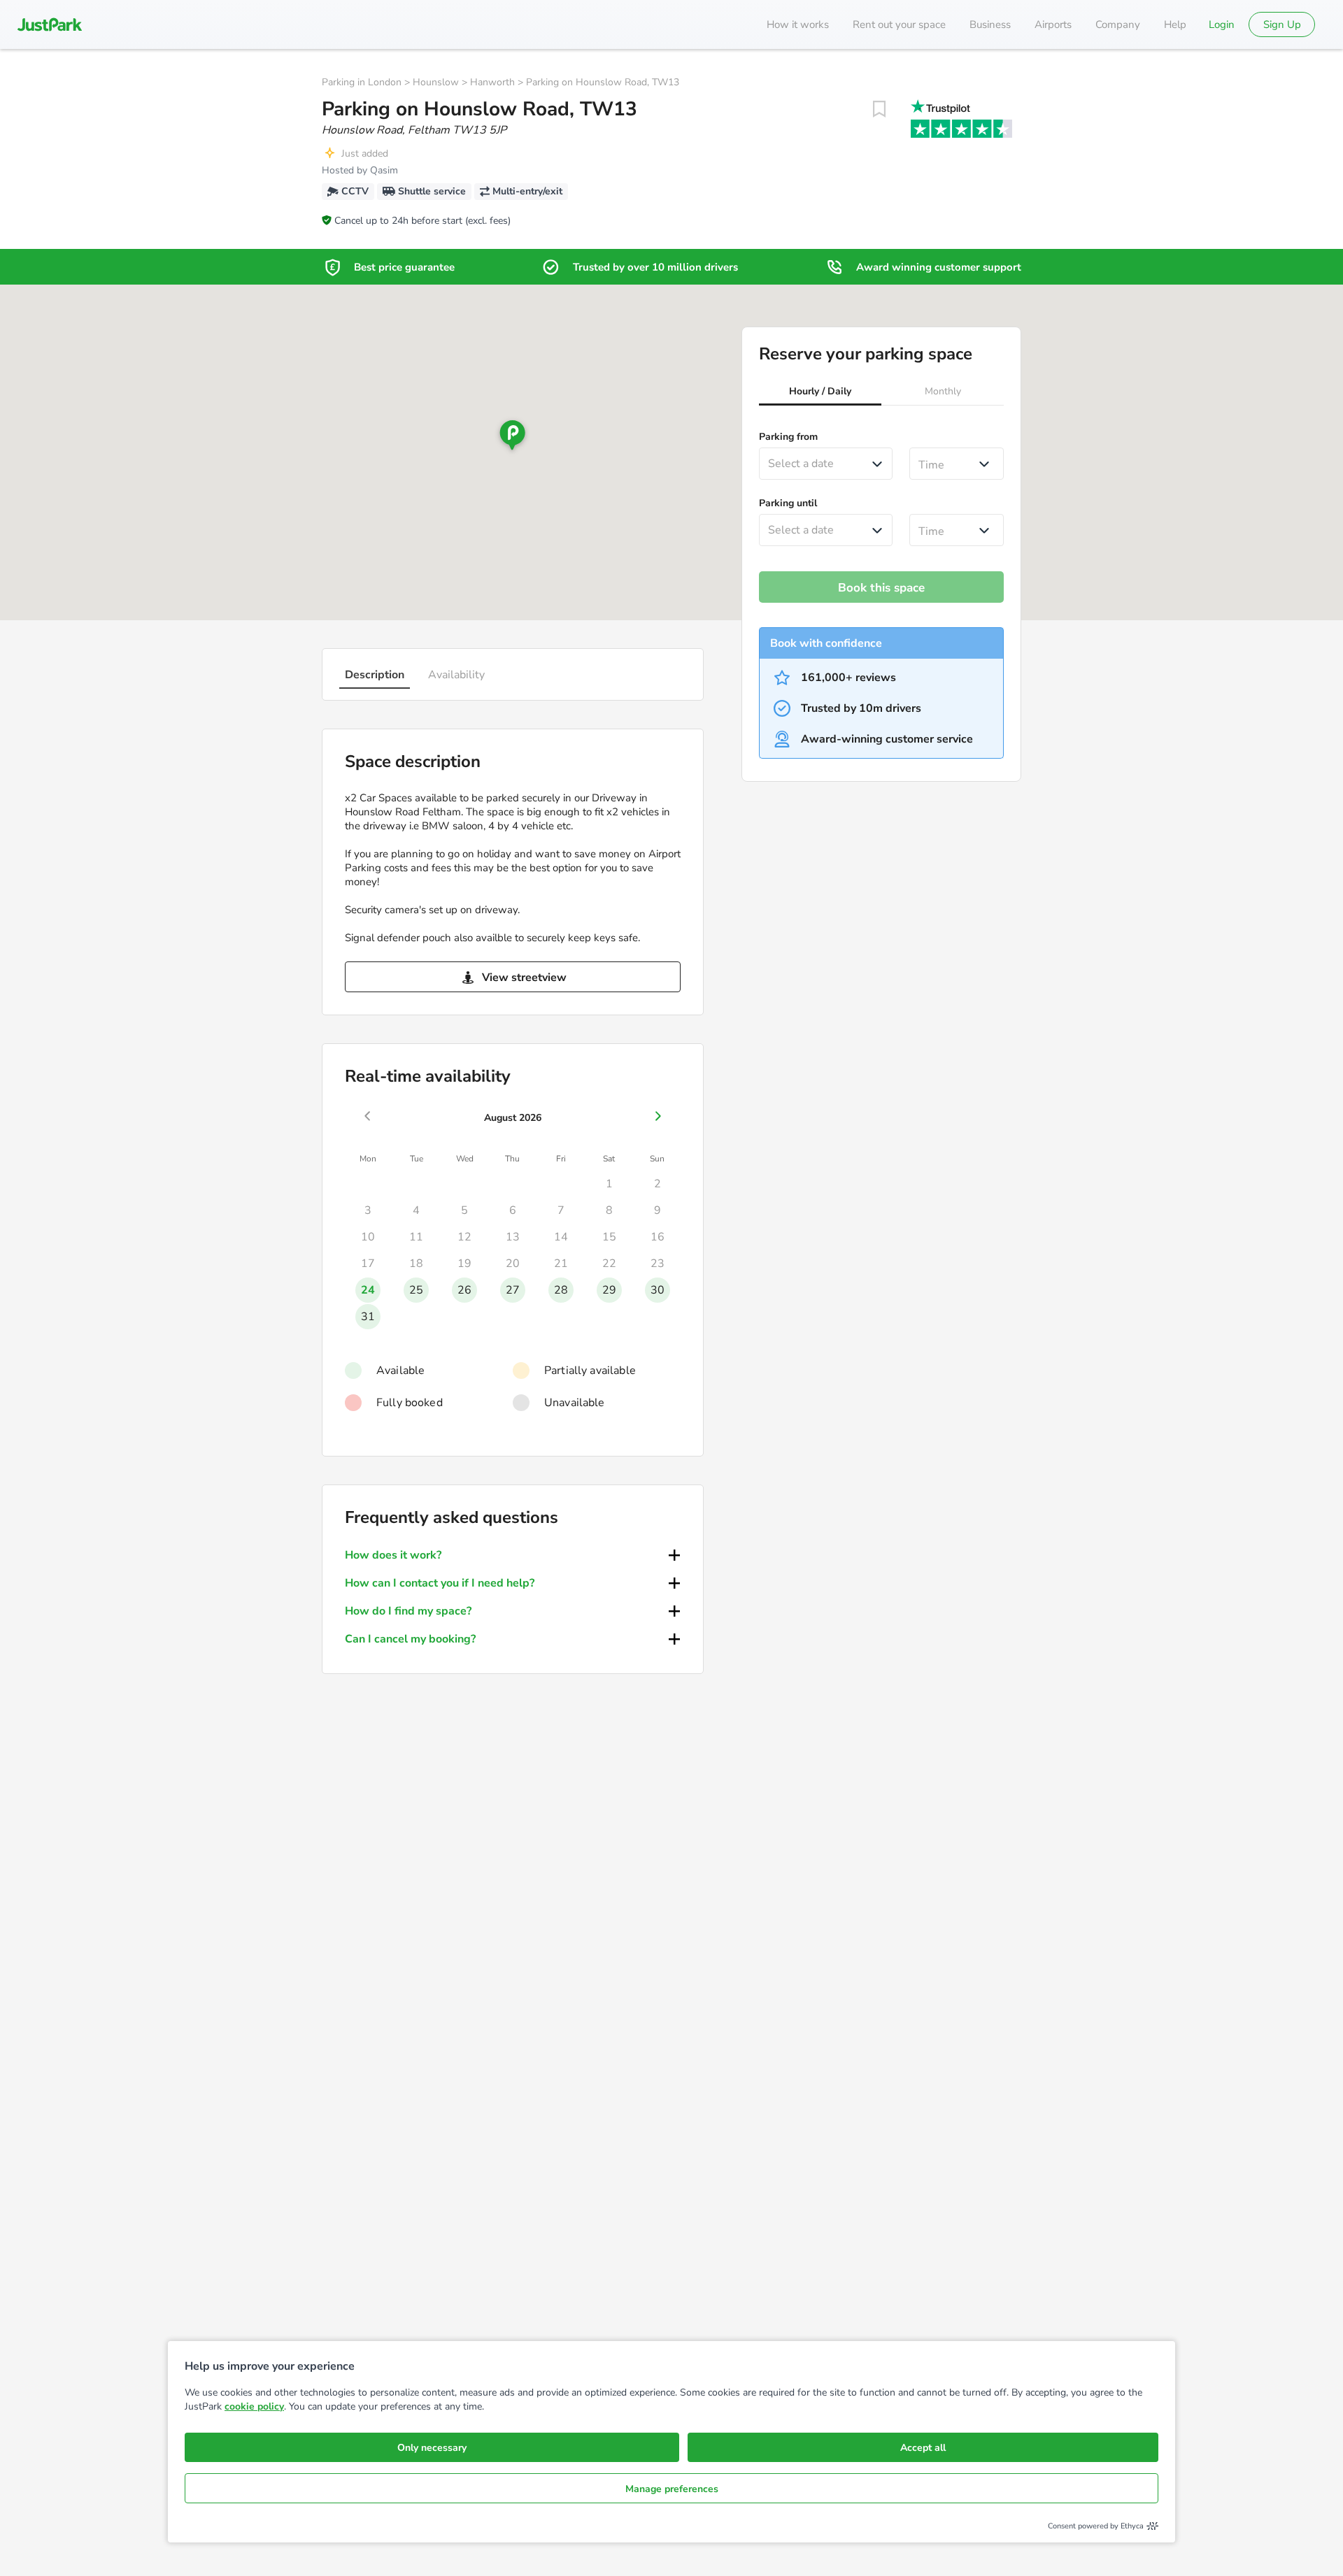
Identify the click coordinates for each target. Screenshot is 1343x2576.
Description (375, 675)
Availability (456, 675)
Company (1118, 24)
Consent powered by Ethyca (1096, 2526)
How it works (798, 24)
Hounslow (436, 82)
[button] (820, 393)
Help (1175, 24)
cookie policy (254, 2406)
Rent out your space (899, 24)
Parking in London (362, 82)
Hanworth (492, 82)
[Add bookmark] (879, 109)
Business (990, 24)
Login (1222, 24)
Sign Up (1282, 24)
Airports (1053, 24)
